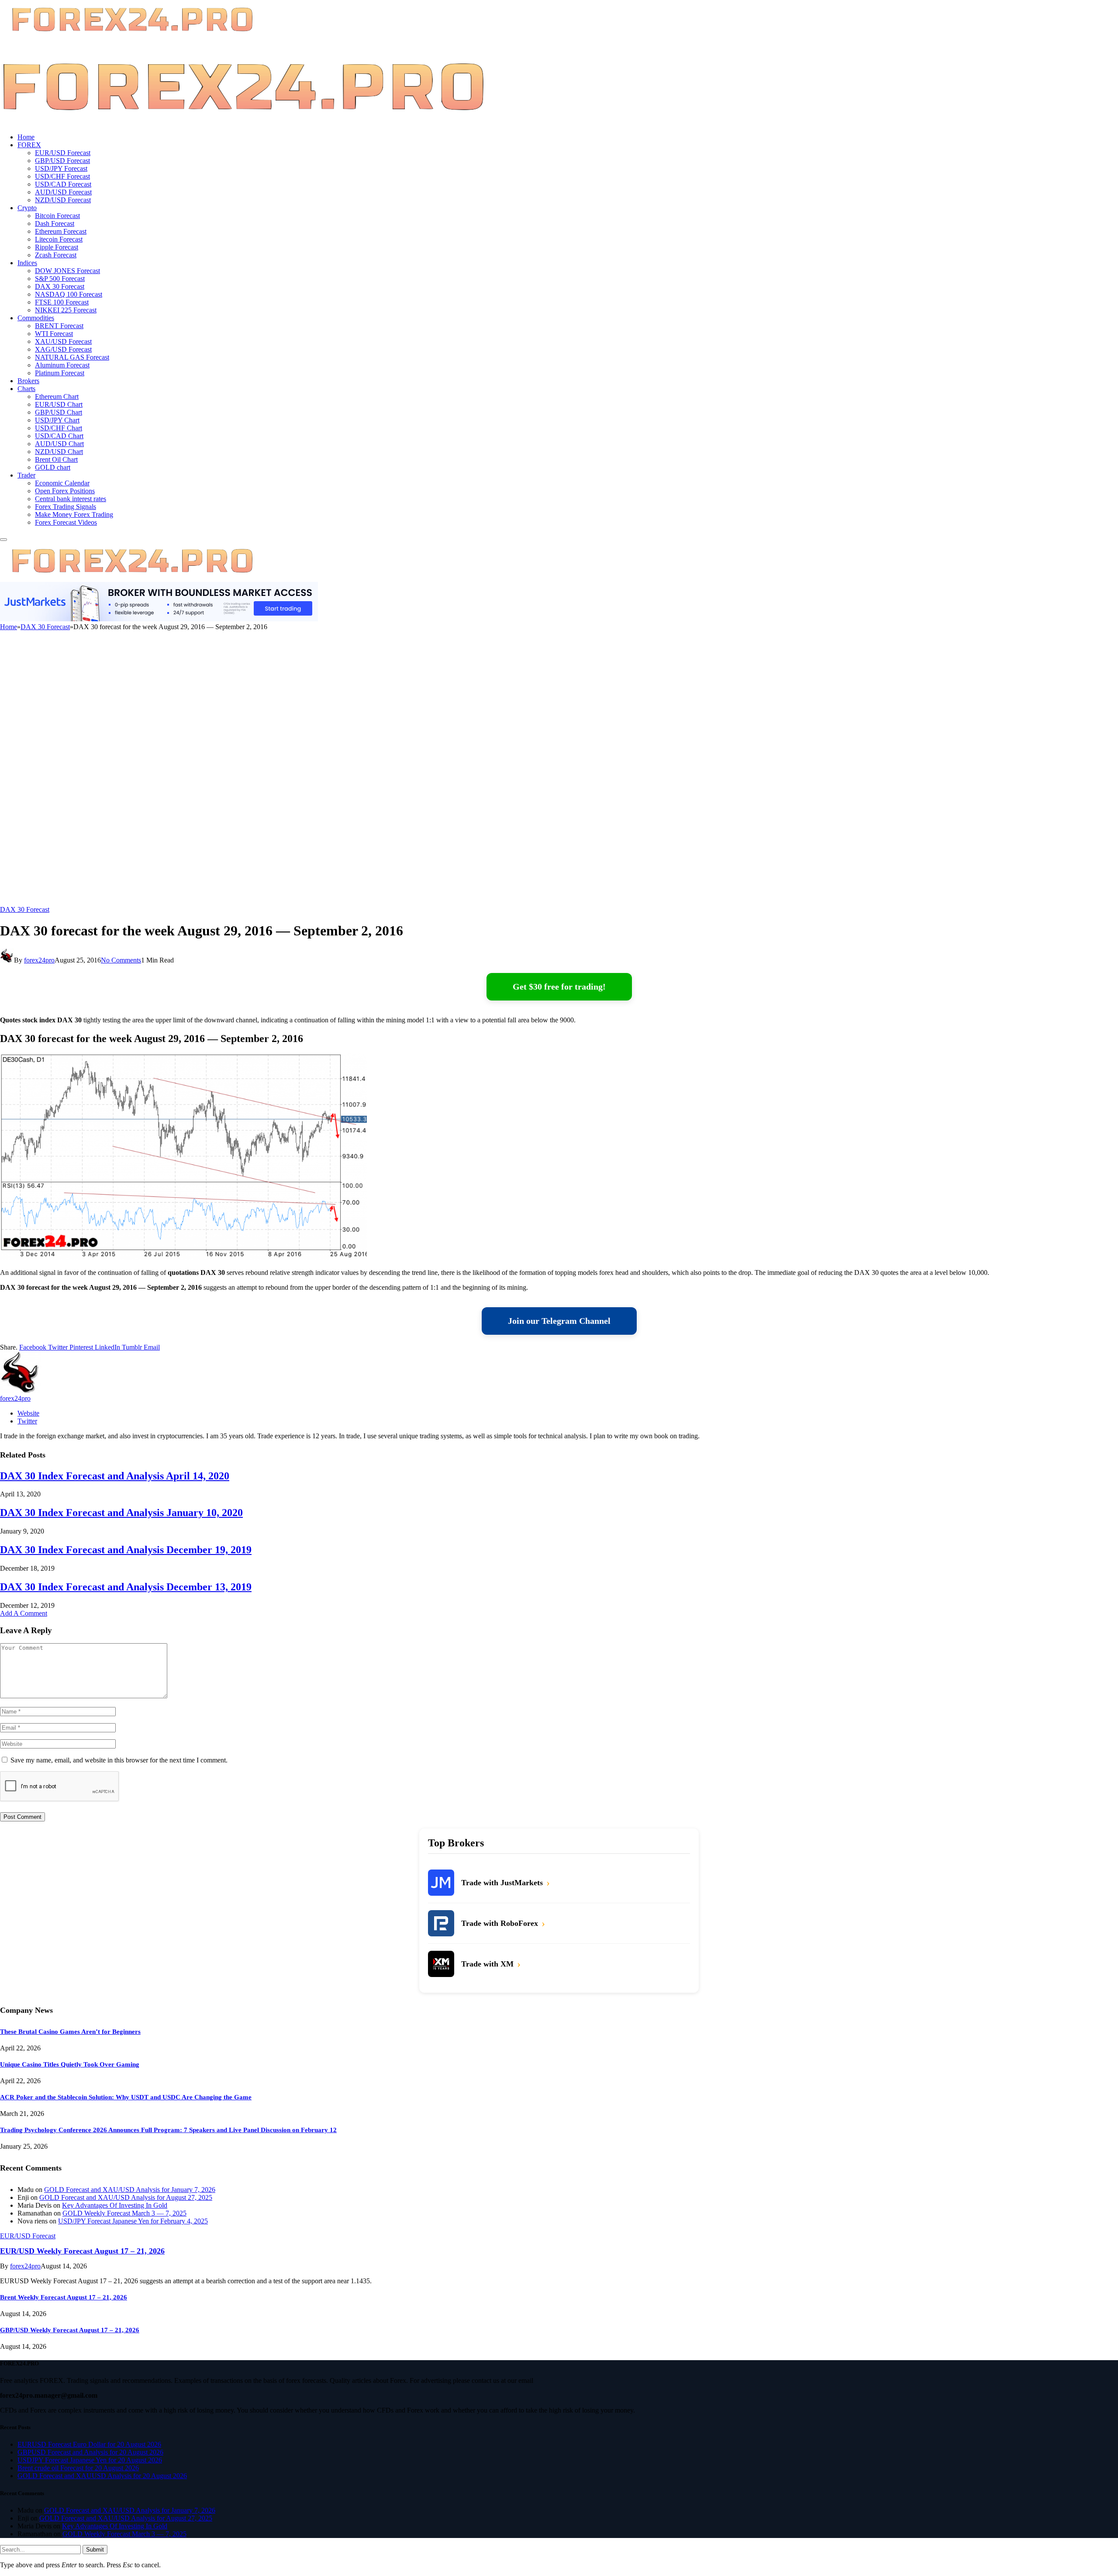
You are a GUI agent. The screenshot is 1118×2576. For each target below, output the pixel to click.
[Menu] (3, 540)
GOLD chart (53, 467)
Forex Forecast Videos (66, 522)
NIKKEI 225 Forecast (66, 310)
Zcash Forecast (56, 255)
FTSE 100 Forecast (62, 302)
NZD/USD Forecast (63, 200)
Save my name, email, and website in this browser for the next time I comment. (119, 1760)
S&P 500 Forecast (60, 279)
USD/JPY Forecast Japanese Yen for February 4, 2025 (133, 2221)
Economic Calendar (62, 483)
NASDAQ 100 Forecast (69, 294)
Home (26, 137)
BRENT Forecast (59, 326)
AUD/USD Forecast (63, 192)
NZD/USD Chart (59, 452)
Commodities (36, 318)
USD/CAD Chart (59, 436)
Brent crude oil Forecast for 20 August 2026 (78, 2468)
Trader (26, 475)
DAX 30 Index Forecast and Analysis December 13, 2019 (126, 1587)
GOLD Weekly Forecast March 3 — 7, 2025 (124, 2213)
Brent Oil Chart (56, 459)
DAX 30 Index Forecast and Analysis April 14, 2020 (115, 1476)
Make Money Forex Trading (74, 514)
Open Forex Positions (65, 491)
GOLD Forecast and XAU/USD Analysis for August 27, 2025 (126, 2197)
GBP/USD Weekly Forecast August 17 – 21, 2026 (70, 2330)
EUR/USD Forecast (63, 153)
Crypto (27, 208)
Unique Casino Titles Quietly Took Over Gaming (70, 2064)
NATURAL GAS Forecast (72, 357)
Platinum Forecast (60, 373)
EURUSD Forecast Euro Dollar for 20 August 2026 (89, 2444)
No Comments (121, 960)
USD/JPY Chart (57, 420)
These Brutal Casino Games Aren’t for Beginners (70, 2032)
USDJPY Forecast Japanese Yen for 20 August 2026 (90, 2460)
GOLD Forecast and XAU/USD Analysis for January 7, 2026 (130, 2190)
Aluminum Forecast (62, 365)
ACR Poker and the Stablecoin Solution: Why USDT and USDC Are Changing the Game (126, 2097)
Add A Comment (24, 1613)
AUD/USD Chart (59, 444)
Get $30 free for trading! (559, 987)
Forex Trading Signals (66, 507)
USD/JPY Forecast (61, 168)
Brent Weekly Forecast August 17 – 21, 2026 (64, 2297)
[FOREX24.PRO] (243, 122)
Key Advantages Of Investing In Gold (115, 2205)
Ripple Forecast (57, 247)
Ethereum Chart (57, 396)
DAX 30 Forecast (60, 286)
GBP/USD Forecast (62, 161)
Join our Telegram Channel (559, 1321)
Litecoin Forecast (59, 239)
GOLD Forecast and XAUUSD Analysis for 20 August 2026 (102, 2476)
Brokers (28, 381)
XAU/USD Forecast (63, 341)
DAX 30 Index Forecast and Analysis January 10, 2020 (121, 1513)
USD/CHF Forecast (62, 176)
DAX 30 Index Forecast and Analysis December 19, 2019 (126, 1550)
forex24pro (39, 960)
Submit (95, 2550)
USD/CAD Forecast (63, 184)
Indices (27, 263)
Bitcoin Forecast (57, 216)
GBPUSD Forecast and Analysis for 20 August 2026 (90, 2452)
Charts (26, 389)
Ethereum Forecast (61, 231)
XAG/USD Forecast (63, 349)
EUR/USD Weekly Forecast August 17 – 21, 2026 (82, 2251)
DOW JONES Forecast (67, 271)
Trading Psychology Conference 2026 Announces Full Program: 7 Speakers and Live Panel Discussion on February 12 (168, 2130)
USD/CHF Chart (59, 428)
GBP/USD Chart (59, 412)
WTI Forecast (54, 334)
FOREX (29, 145)
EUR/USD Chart (59, 404)
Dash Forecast (55, 223)
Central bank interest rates (71, 499)
